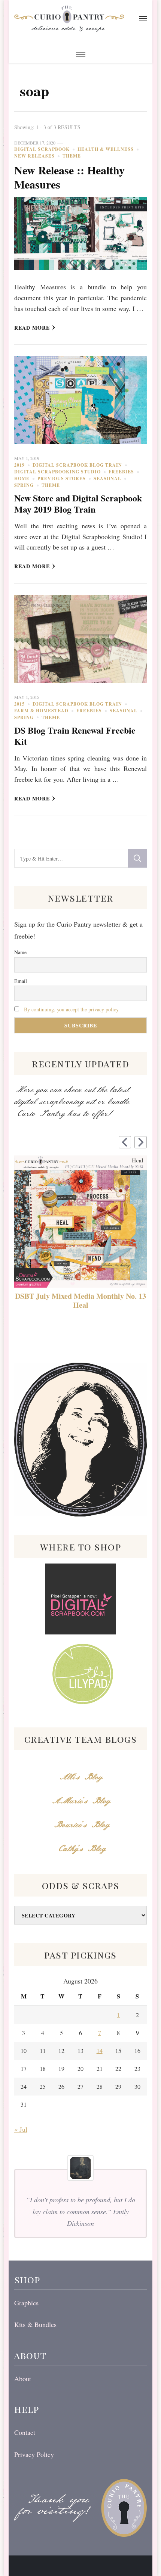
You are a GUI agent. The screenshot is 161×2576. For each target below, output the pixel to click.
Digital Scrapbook (42, 149)
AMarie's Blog (81, 1801)
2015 (19, 704)
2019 (19, 465)
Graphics (26, 2303)
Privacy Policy (34, 2454)
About (23, 2379)
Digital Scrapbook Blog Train (77, 465)
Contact (25, 2432)
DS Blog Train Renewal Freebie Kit (75, 736)
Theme (72, 156)
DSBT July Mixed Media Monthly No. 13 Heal (80, 1301)
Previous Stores (62, 478)
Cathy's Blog (80, 1849)
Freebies (121, 472)
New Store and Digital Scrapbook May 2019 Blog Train (78, 503)
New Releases (34, 156)
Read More (32, 328)
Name (20, 952)
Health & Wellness (106, 149)
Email (21, 981)
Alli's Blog (80, 1777)
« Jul (21, 2129)
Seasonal (107, 478)
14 (100, 2051)
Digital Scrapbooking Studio (57, 472)
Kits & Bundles (35, 2324)
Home (22, 478)
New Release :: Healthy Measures (69, 177)
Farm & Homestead (41, 711)
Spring (24, 485)
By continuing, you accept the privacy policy (71, 1009)
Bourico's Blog (81, 1825)
